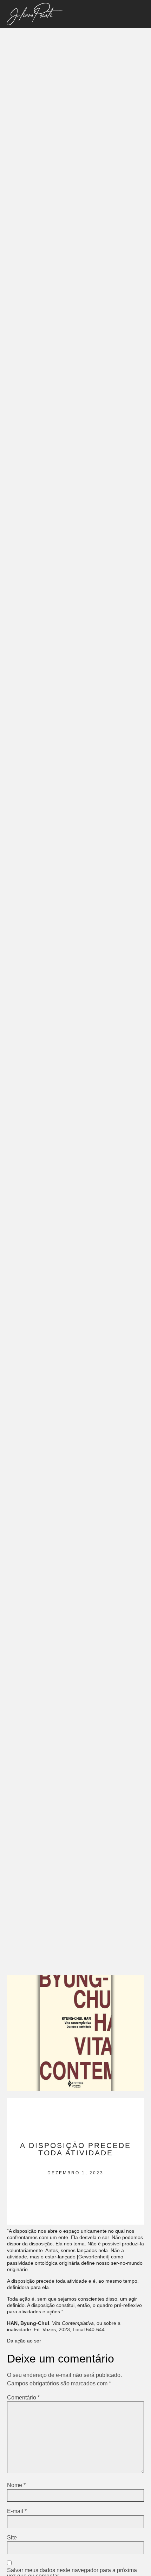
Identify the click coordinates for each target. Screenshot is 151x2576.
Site (12, 2538)
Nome (16, 2485)
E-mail (17, 2511)
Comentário (23, 2398)
